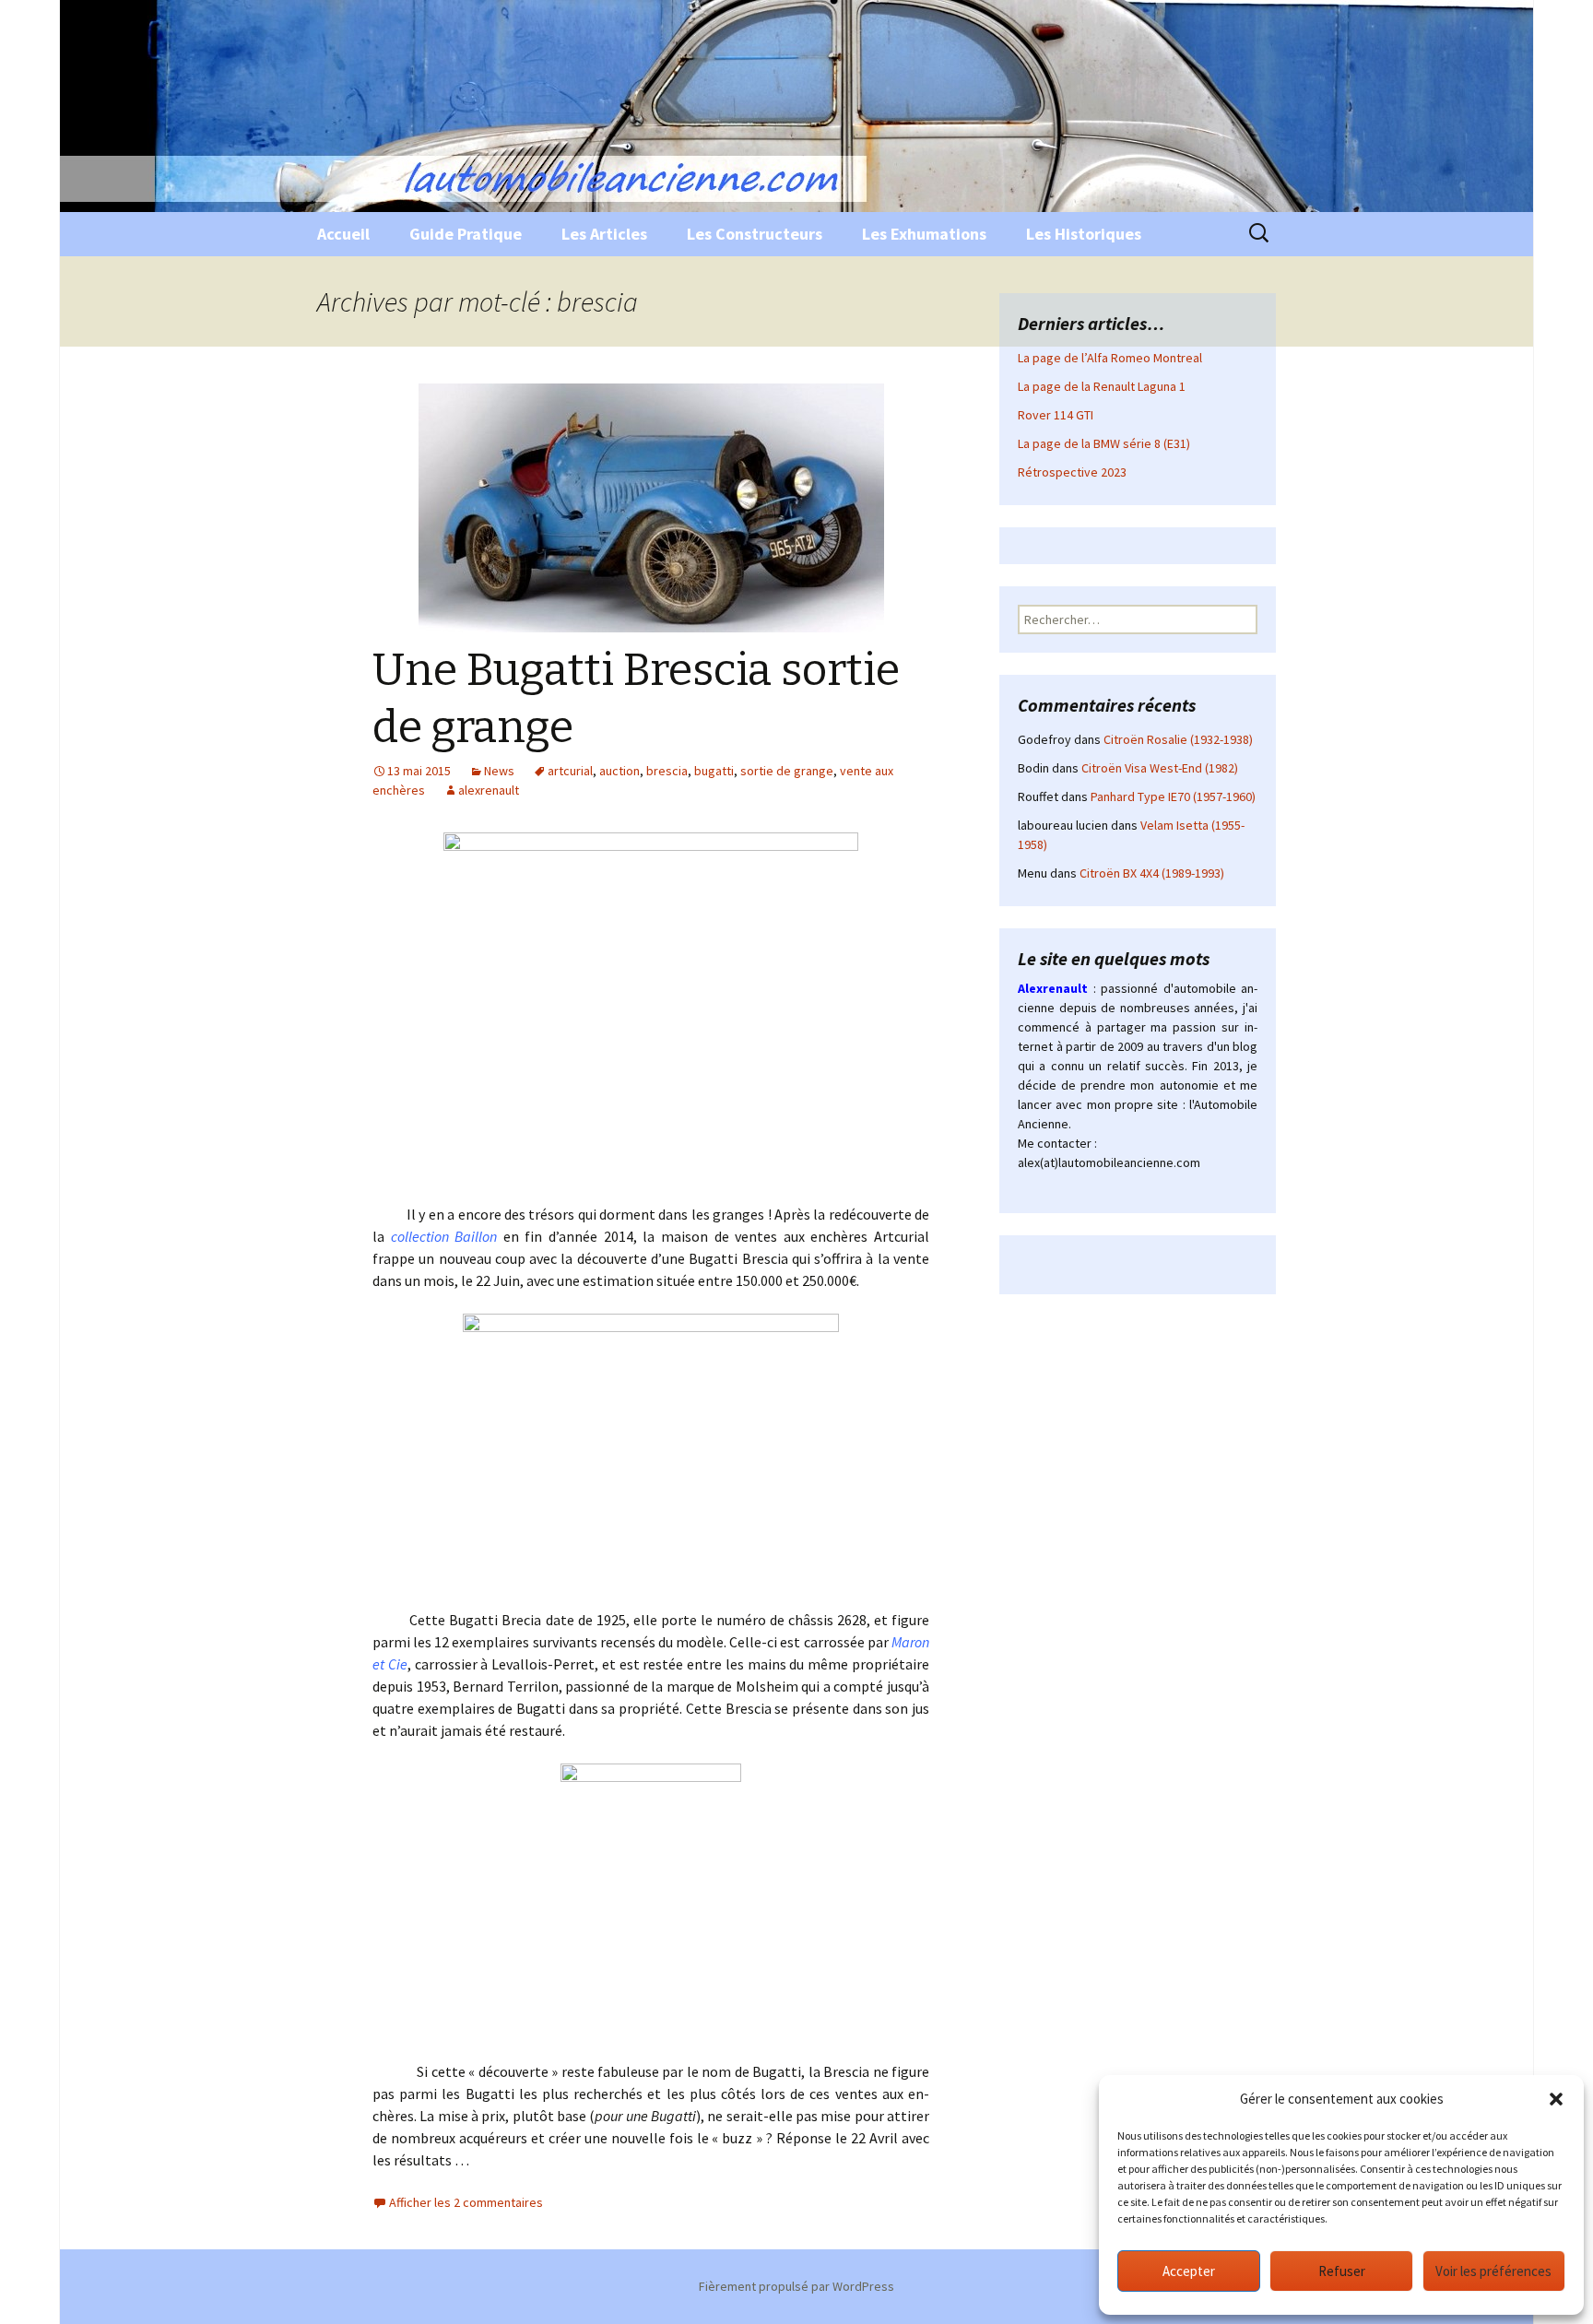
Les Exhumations (924, 234)
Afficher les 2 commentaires (466, 2202)
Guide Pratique (466, 234)
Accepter (1189, 2271)
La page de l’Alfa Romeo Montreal (1110, 358)
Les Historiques (1084, 234)
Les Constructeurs (755, 234)
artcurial (570, 771)
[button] (1556, 2099)
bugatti (714, 771)
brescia (667, 771)
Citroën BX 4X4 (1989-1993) (1152, 873)
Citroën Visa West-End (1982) (1160, 768)
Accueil (343, 234)
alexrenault (489, 790)
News (499, 771)
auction (619, 771)
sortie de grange (787, 771)
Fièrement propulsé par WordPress (796, 2286)
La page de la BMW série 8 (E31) (1104, 443)
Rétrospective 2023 (1072, 472)
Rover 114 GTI (1056, 415)
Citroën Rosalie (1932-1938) (1178, 739)
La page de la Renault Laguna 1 (1102, 386)
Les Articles (604, 234)
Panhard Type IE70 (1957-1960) (1173, 796)
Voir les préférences (1493, 2271)
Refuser (1342, 2271)
